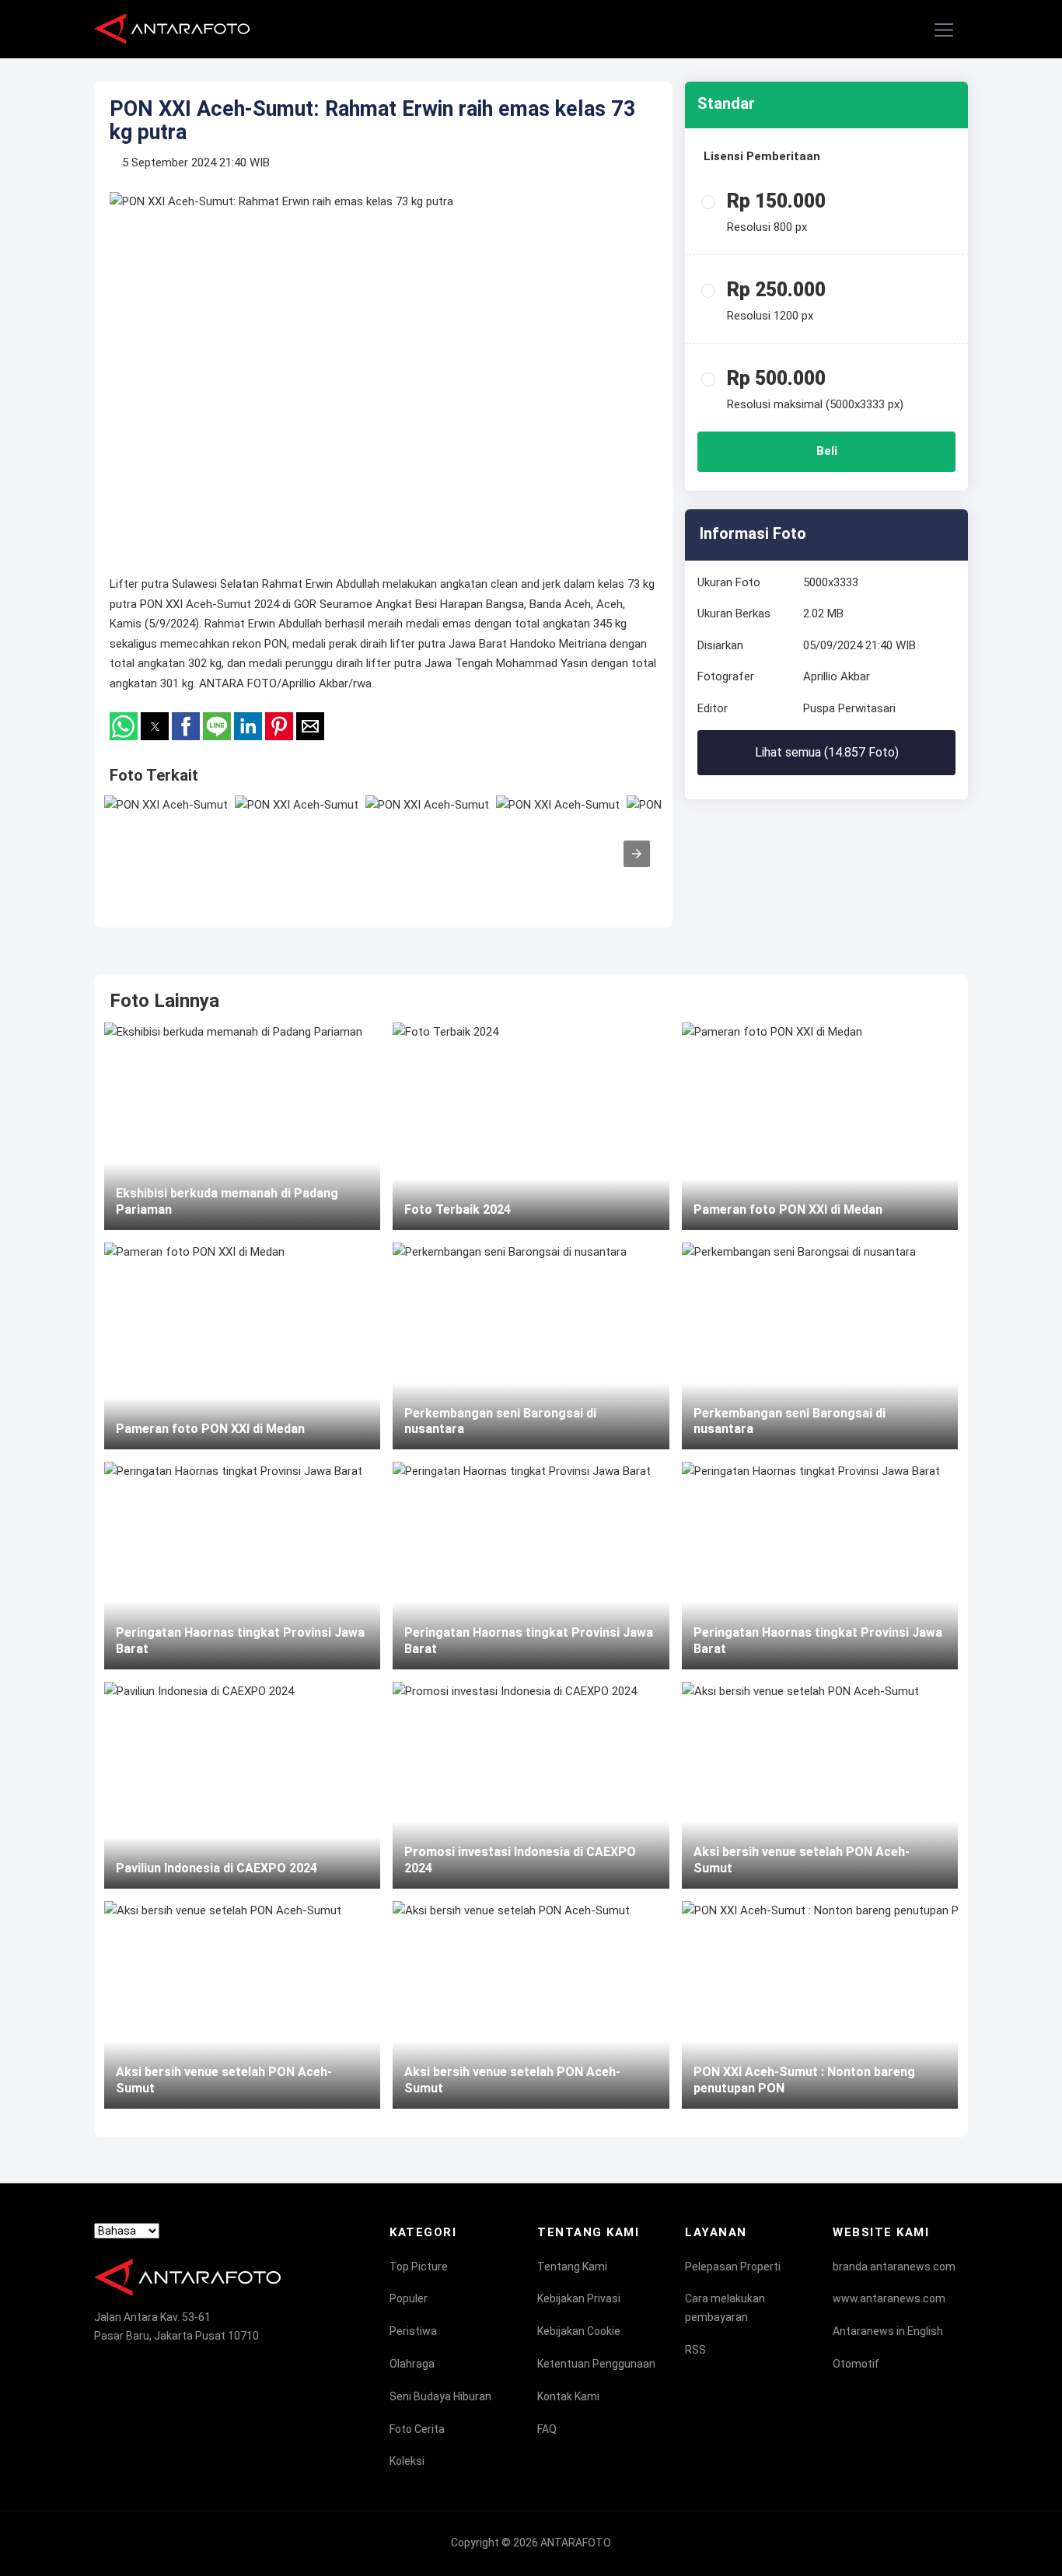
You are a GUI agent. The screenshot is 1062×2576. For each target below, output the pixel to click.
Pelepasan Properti (733, 2267)
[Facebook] (101, 2364)
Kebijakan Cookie (579, 2331)
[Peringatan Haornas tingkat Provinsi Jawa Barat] (242, 1565)
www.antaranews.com (889, 2298)
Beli (827, 451)
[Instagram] (160, 2364)
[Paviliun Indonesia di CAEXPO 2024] (242, 1785)
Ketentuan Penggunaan (596, 2364)
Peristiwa (413, 2331)
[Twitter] (131, 2364)
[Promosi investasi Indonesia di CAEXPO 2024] (531, 1785)
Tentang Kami (572, 2267)
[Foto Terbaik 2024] (531, 1126)
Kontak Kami (568, 2396)
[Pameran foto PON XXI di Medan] (242, 1346)
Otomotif (856, 2364)
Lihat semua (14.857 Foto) (827, 752)
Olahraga (412, 2364)
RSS (695, 2350)
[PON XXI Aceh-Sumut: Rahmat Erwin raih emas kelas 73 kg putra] (166, 846)
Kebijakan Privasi (579, 2298)
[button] (945, 30)
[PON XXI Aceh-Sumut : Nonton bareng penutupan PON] (820, 2005)
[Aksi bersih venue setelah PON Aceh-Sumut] (242, 2005)
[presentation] (637, 854)
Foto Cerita (417, 2429)
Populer (409, 2298)
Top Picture (419, 2267)
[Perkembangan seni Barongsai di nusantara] (531, 1346)
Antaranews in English (888, 2331)
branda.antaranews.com (894, 2267)
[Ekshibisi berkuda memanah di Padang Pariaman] (242, 1126)
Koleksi (407, 2461)
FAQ (547, 2429)
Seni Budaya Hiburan (440, 2396)
